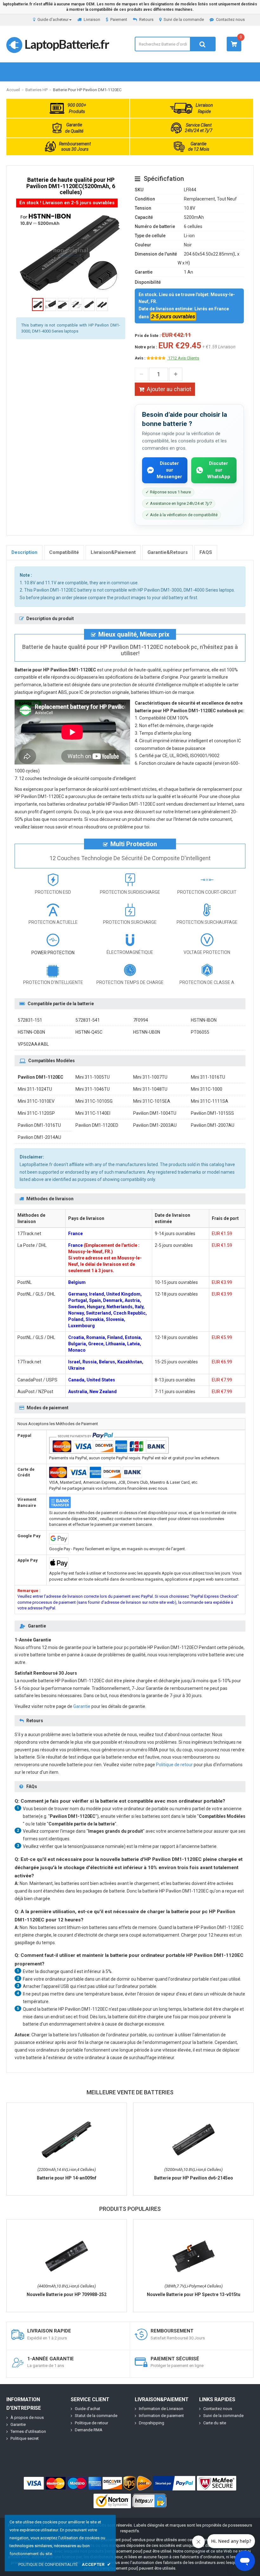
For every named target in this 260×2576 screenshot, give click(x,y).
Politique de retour (174, 1765)
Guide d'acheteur (53, 19)
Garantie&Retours (168, 552)
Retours (146, 19)
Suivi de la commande (184, 19)
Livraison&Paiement (113, 552)
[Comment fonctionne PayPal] (174, 2483)
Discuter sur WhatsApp (219, 470)
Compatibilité (64, 552)
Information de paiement (161, 2416)
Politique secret (25, 2438)
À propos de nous (27, 2417)
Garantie (82, 1706)
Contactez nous (230, 19)
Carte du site (215, 2423)
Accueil (13, 90)
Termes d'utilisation (28, 2431)
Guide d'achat (88, 2409)
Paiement (119, 19)
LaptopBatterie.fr (67, 44)
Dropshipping (152, 2423)
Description (24, 552)
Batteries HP (36, 90)
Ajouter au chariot (169, 389)
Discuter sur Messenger (169, 470)
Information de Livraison (161, 2409)
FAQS (206, 552)
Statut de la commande (96, 2416)
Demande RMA (89, 2430)
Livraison (92, 19)
